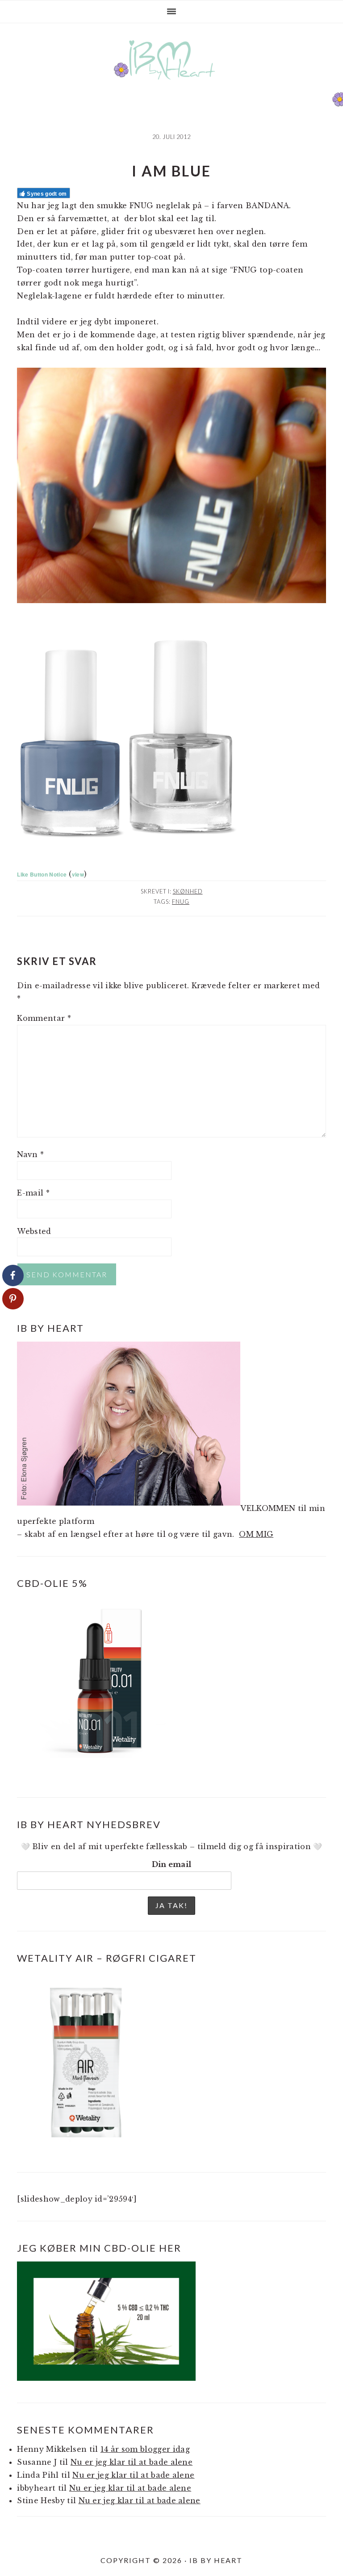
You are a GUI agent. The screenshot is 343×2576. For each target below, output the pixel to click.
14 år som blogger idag (145, 2449)
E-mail (33, 1193)
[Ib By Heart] (172, 84)
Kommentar (44, 1018)
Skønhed (188, 891)
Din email (172, 1864)
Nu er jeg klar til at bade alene (132, 2462)
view (78, 874)
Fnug (181, 902)
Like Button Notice (42, 874)
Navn (30, 1154)
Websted (34, 1231)
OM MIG (256, 1534)
